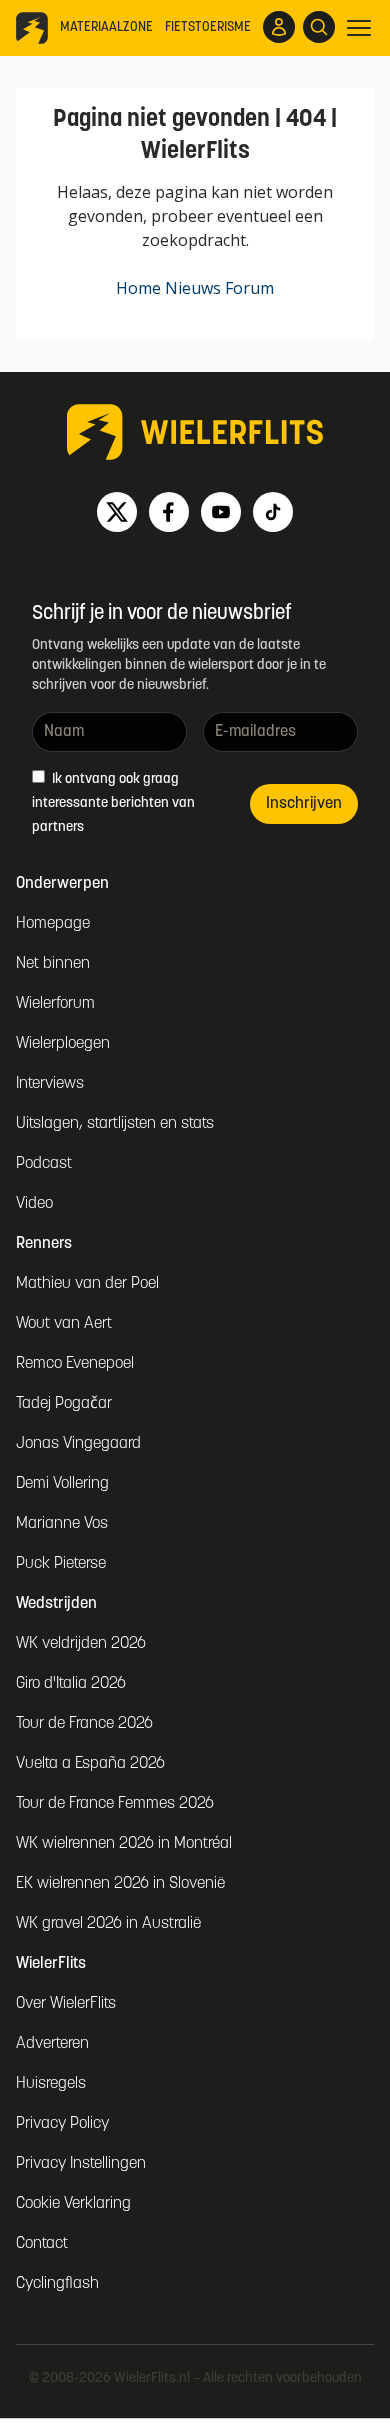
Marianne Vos (62, 1524)
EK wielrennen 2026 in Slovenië (120, 1884)
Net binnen (53, 964)
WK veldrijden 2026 (81, 1644)
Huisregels (51, 2084)
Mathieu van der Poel (87, 1284)
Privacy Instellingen (81, 2164)
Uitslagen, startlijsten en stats (115, 1124)
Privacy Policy (62, 2124)
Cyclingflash (57, 2284)
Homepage (53, 924)
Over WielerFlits (66, 2004)
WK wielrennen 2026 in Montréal (124, 1844)
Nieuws (193, 288)
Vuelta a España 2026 (90, 1764)
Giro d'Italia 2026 (71, 1684)
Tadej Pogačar (64, 1404)
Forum (249, 288)
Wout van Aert (64, 1324)
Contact (42, 2244)
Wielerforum (55, 1004)
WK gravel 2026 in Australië (108, 1924)
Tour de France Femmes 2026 (115, 1804)
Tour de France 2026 (84, 1724)
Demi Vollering (62, 1484)
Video (34, 1204)
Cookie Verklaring (73, 2204)
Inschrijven (304, 804)
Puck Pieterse (61, 1564)
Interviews (50, 1084)
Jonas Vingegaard (78, 1444)
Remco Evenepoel (75, 1364)
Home (138, 288)
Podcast (44, 1164)
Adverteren (52, 2044)
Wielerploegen (63, 1044)
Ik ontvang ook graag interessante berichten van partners (113, 803)
